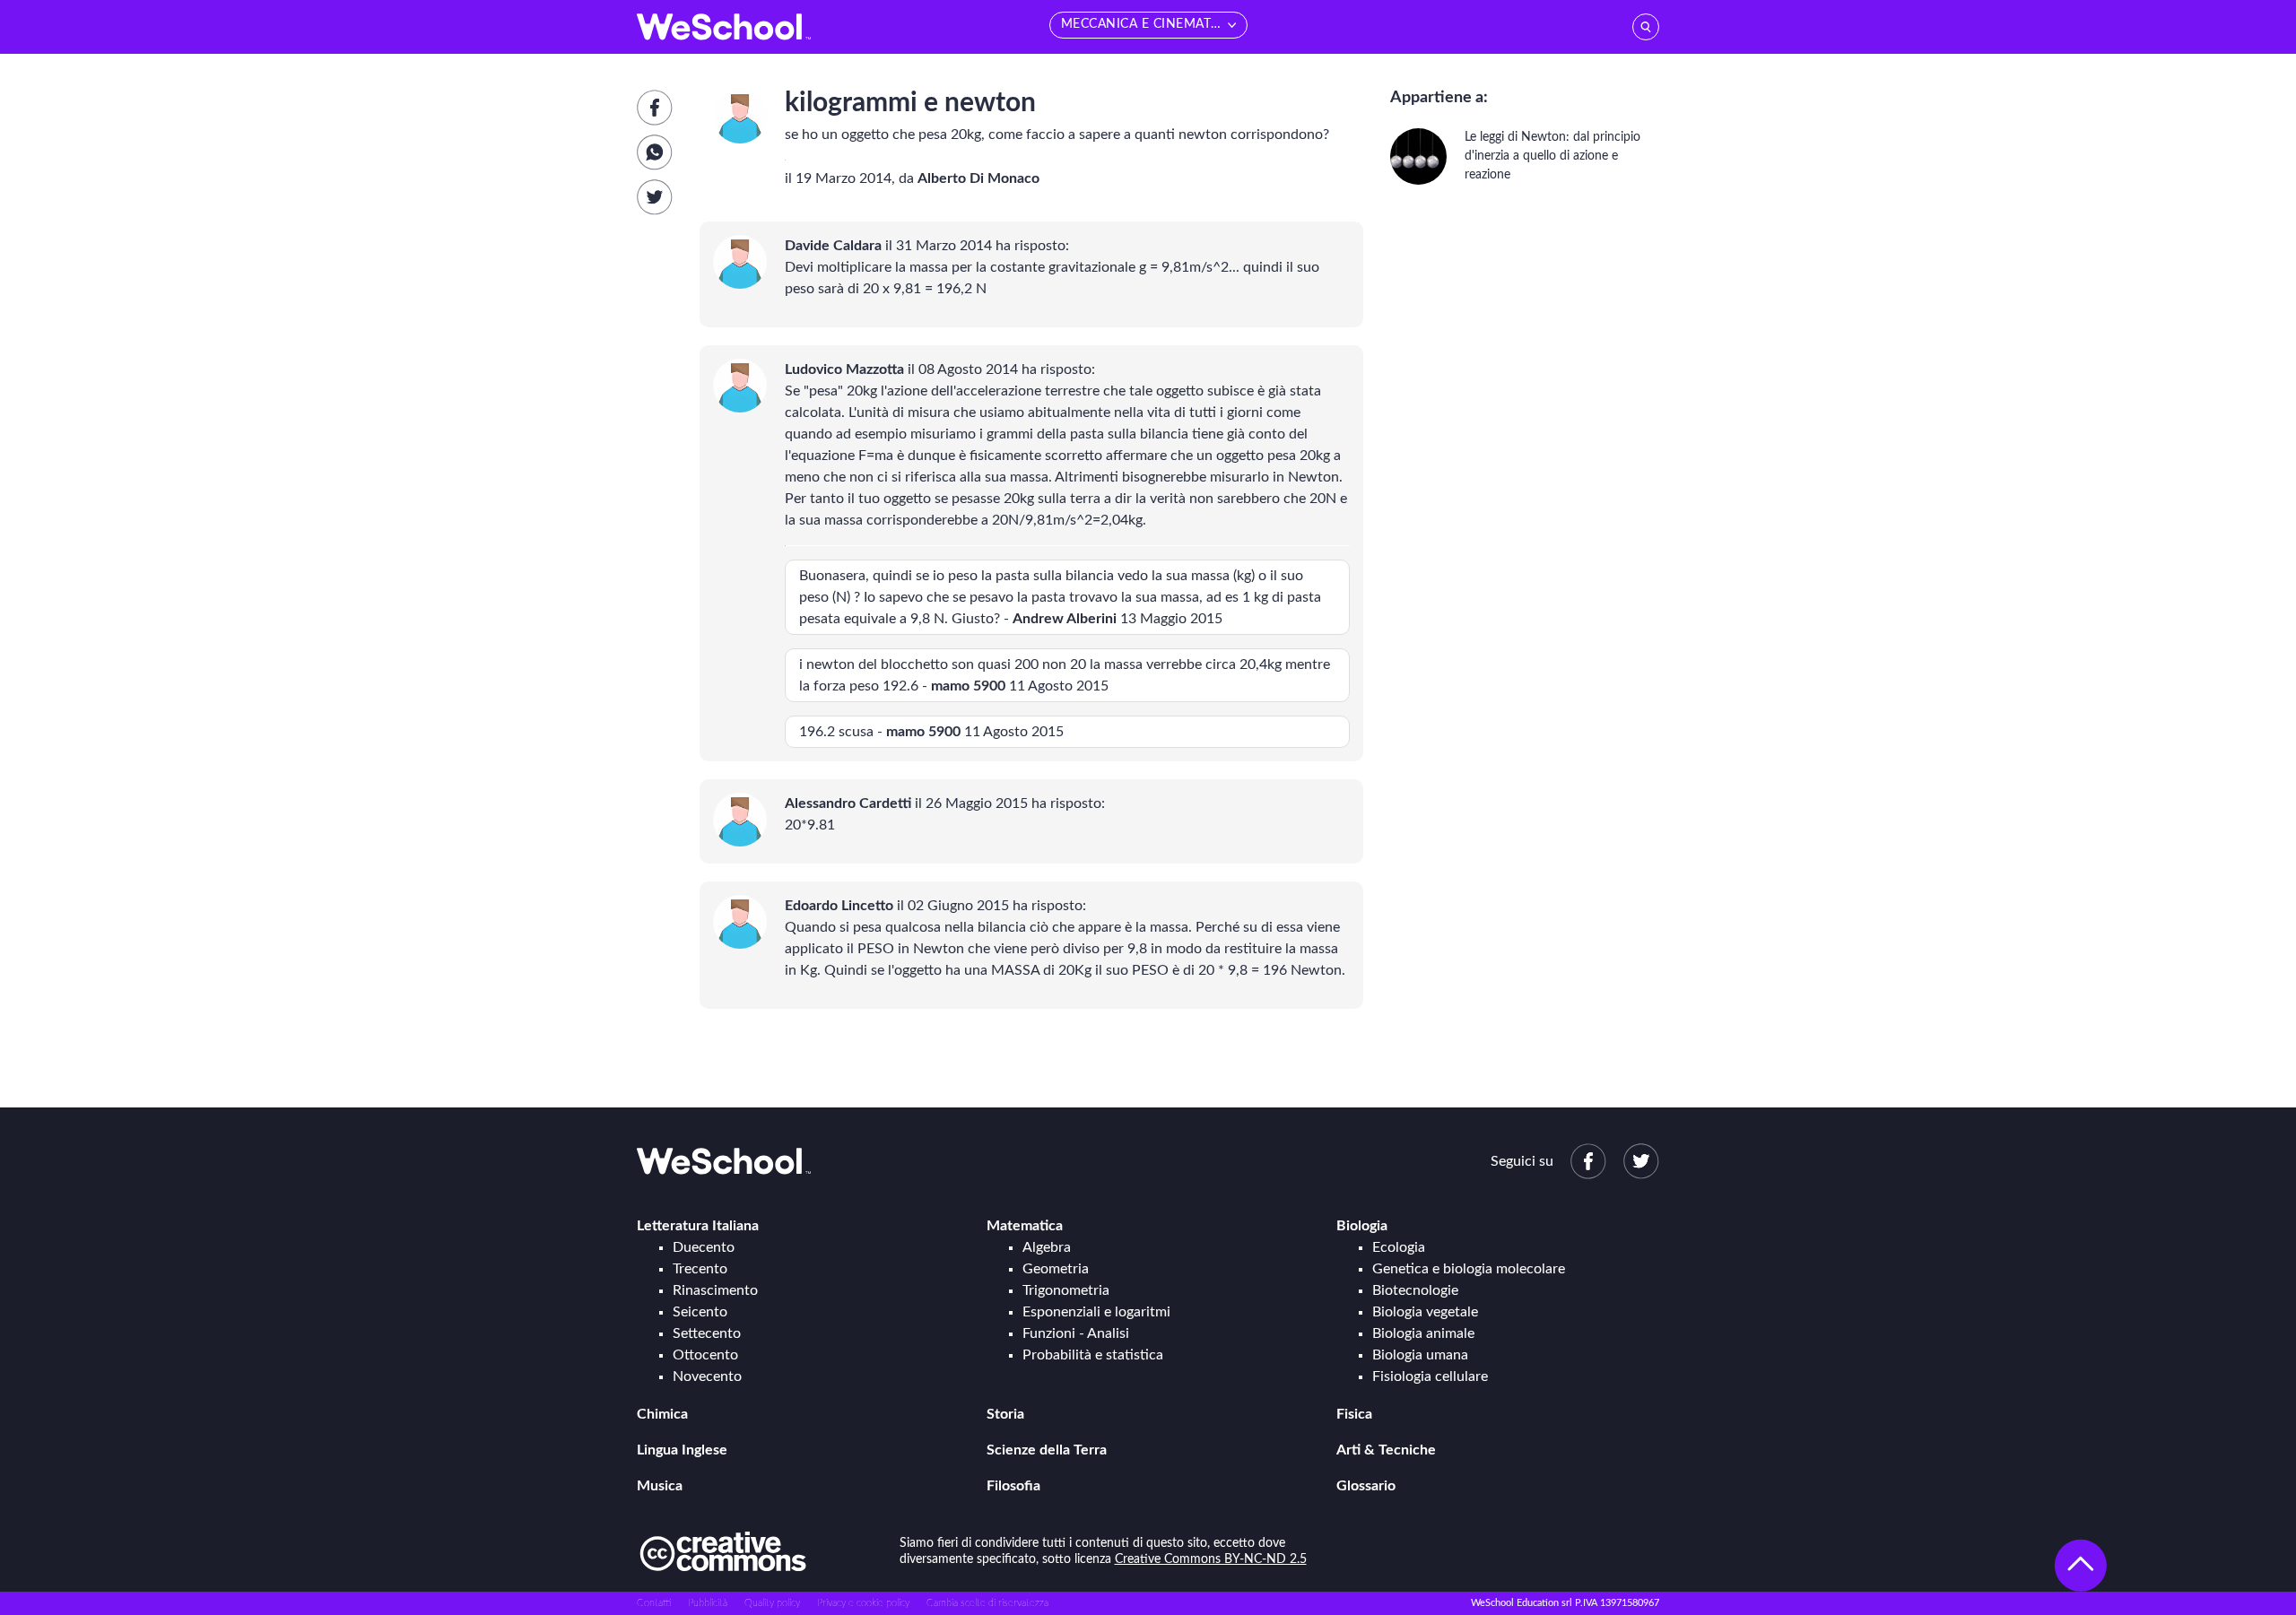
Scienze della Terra (1047, 1450)
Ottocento (705, 1355)
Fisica (1354, 1414)
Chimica (662, 1414)
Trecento (700, 1269)
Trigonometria (1066, 1290)
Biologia (1362, 1226)
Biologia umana (1420, 1355)
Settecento (707, 1333)
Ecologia (1399, 1247)
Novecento (707, 1376)
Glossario (1366, 1486)
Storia (1005, 1414)
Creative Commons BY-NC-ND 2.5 (1211, 1559)
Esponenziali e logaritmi (1096, 1312)
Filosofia (1013, 1486)
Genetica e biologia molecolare (1469, 1269)
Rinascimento (715, 1290)
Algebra (1047, 1247)
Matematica (1025, 1226)
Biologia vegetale (1425, 1312)
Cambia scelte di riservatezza (987, 1603)
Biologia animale (1423, 1333)
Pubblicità (708, 1603)
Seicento (700, 1312)
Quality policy (772, 1603)
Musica (660, 1486)
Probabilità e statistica (1093, 1355)
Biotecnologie (1415, 1290)
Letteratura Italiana (698, 1226)
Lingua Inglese (682, 1450)
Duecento (704, 1247)
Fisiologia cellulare (1430, 1376)
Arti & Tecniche (1386, 1450)
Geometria (1056, 1269)
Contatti (654, 1603)
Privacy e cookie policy (863, 1603)
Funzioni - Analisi (1076, 1333)
